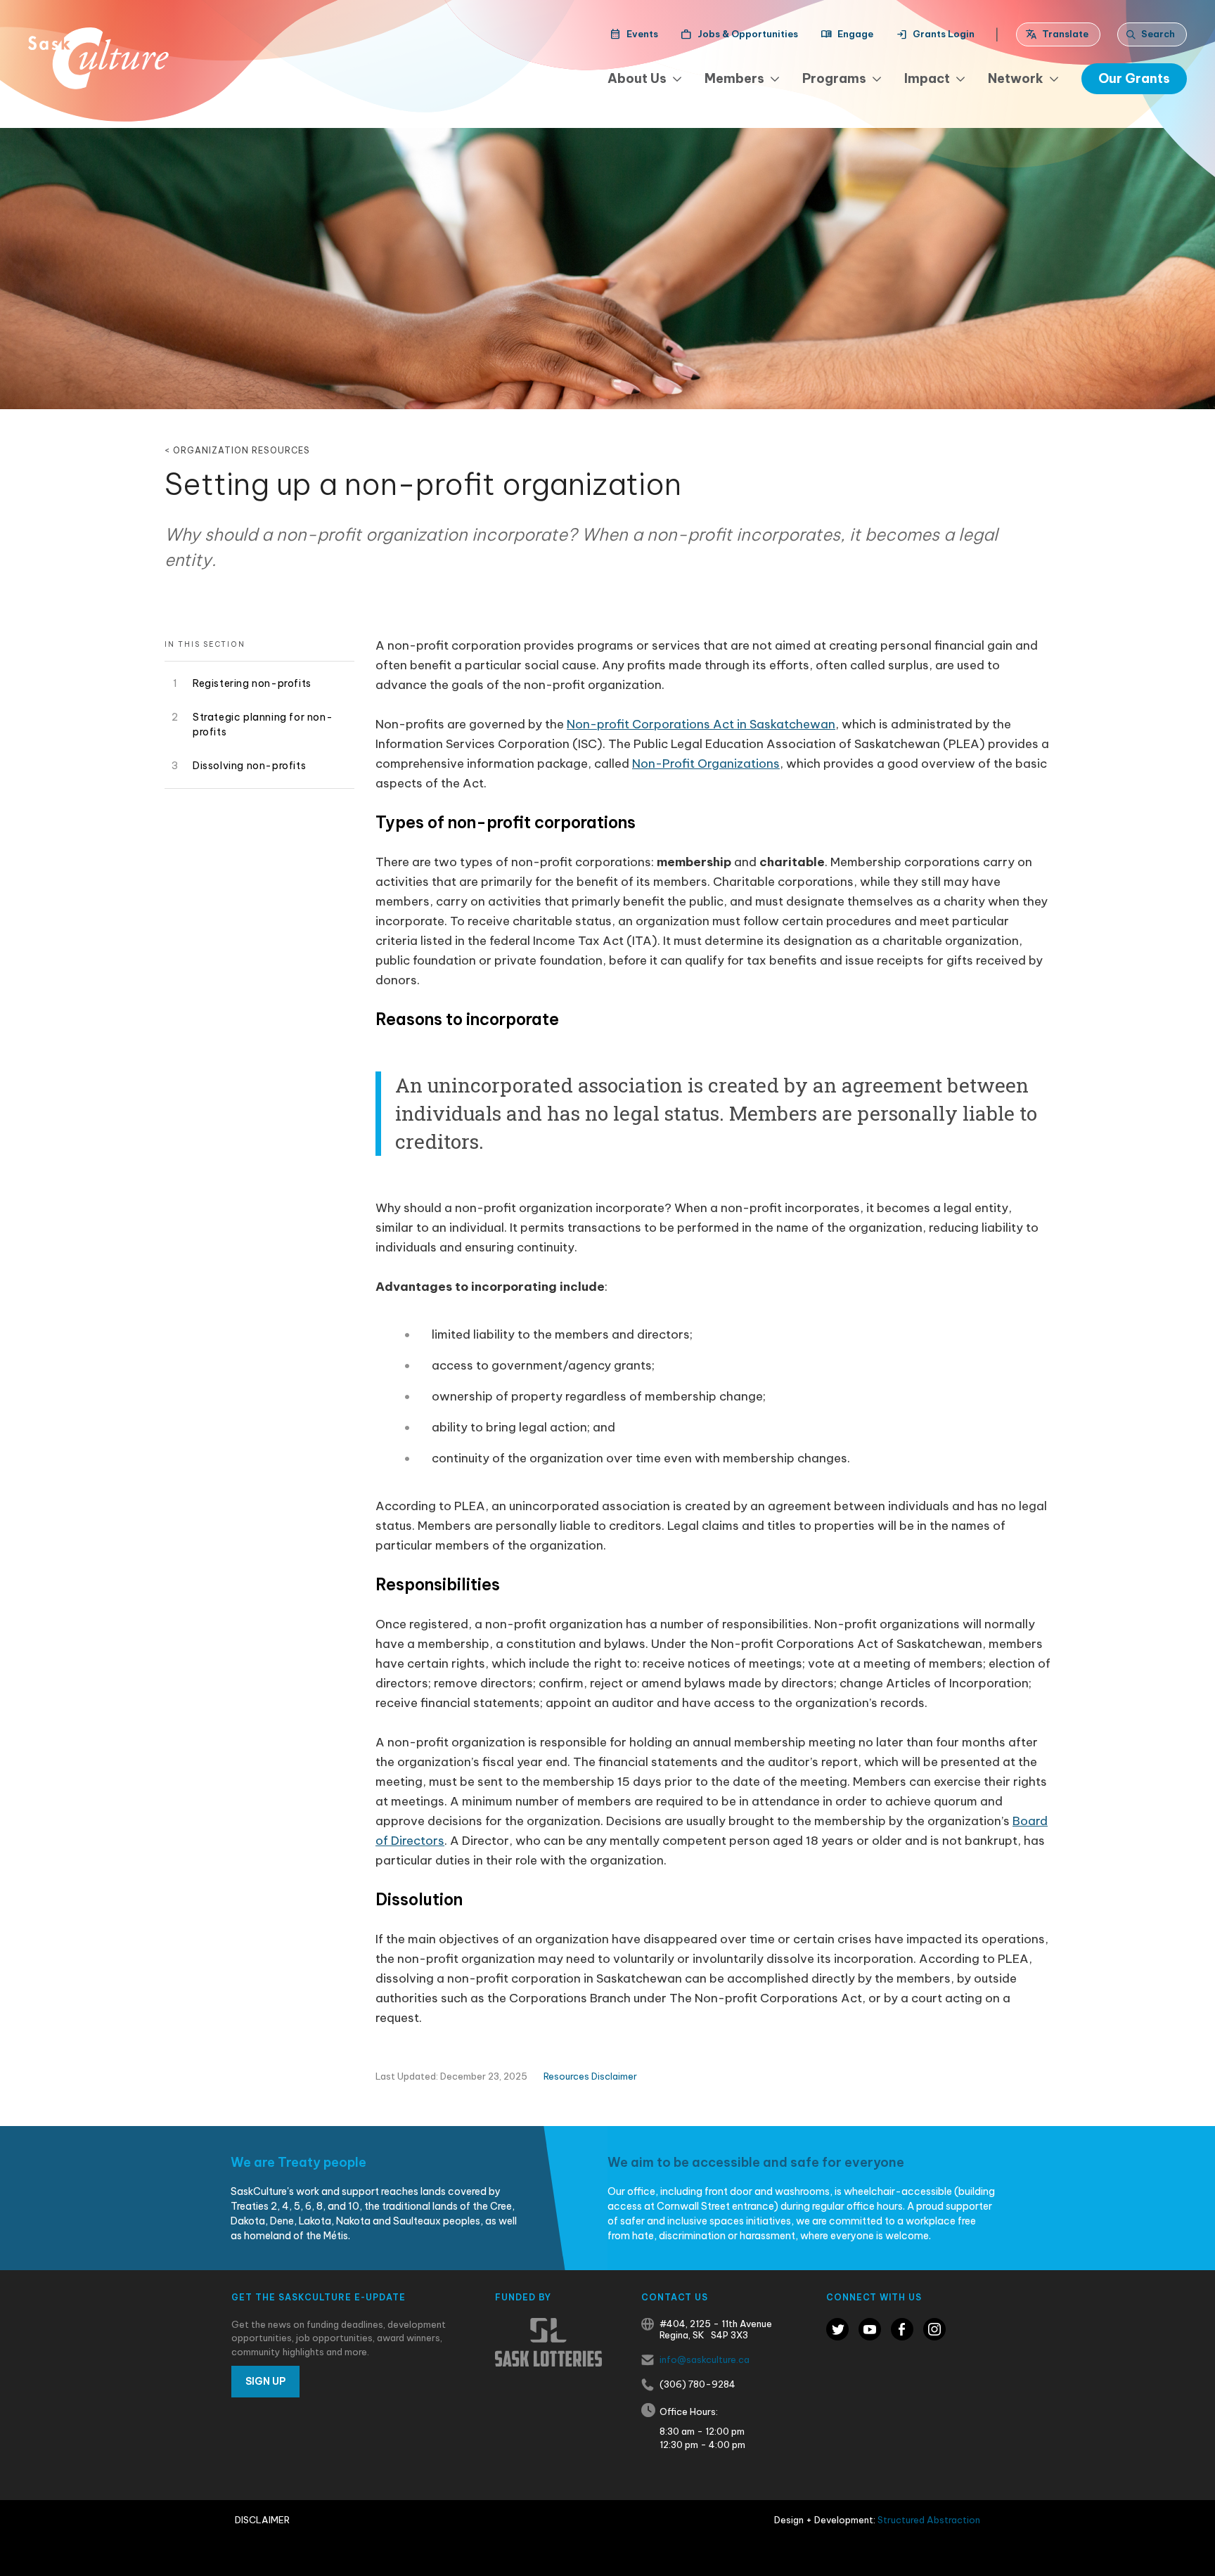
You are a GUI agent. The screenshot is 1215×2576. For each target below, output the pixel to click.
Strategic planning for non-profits (263, 724)
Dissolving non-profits (249, 766)
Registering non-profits (252, 683)
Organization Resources (242, 450)
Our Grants (1134, 78)
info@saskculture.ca (705, 2359)
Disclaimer (262, 2520)
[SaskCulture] (98, 58)
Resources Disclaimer (590, 2076)
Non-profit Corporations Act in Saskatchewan (701, 724)
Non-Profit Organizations (706, 764)
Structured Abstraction (929, 2520)
